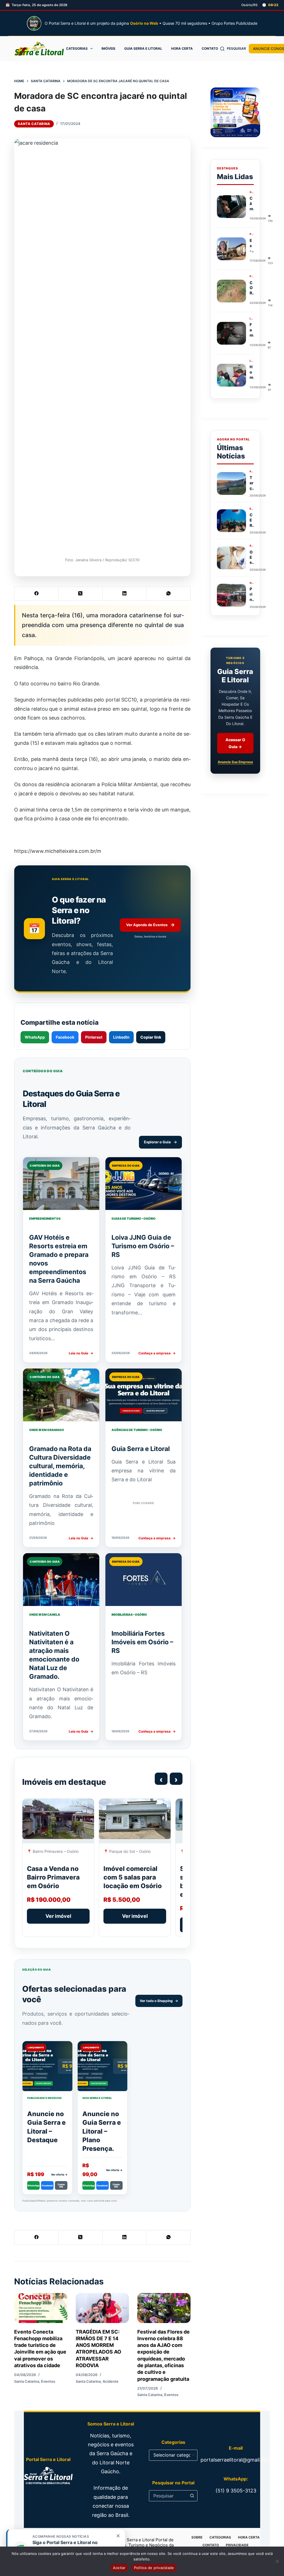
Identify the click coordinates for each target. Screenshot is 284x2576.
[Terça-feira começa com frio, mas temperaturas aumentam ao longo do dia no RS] (231, 483)
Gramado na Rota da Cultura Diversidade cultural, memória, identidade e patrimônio (60, 1466)
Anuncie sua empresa (235, 762)
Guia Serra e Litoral (143, 48)
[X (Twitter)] (81, 594)
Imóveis (108, 48)
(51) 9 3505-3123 (236, 2491)
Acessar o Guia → (235, 743)
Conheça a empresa (157, 1353)
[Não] (277, 2561)
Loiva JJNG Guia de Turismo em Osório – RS (143, 1246)
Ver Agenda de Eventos (150, 925)
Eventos (48, 2381)
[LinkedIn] (125, 594)
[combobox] (168, 2496)
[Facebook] (36, 594)
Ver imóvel (58, 1916)
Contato (210, 48)
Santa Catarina (34, 124)
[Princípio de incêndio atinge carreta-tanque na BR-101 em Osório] (231, 595)
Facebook (65, 1037)
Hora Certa (182, 48)
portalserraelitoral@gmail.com (236, 2460)
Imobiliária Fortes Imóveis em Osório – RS (142, 1642)
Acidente (111, 2381)
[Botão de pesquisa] (192, 2496)
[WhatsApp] (168, 594)
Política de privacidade (154, 2568)
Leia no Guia (81, 1353)
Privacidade (237, 2545)
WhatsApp (35, 1037)
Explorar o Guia (160, 1142)
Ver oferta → (59, 2174)
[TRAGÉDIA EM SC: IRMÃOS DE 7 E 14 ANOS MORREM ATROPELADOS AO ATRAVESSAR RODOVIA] (102, 2308)
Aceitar (119, 2568)
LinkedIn (121, 1037)
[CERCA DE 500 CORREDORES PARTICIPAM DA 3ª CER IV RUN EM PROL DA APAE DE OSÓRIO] (231, 521)
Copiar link (151, 1037)
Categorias (77, 48)
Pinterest (94, 1037)
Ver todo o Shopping (159, 2001)
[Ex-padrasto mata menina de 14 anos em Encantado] (231, 249)
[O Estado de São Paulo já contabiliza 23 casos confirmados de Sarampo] (231, 558)
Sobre (197, 2537)
